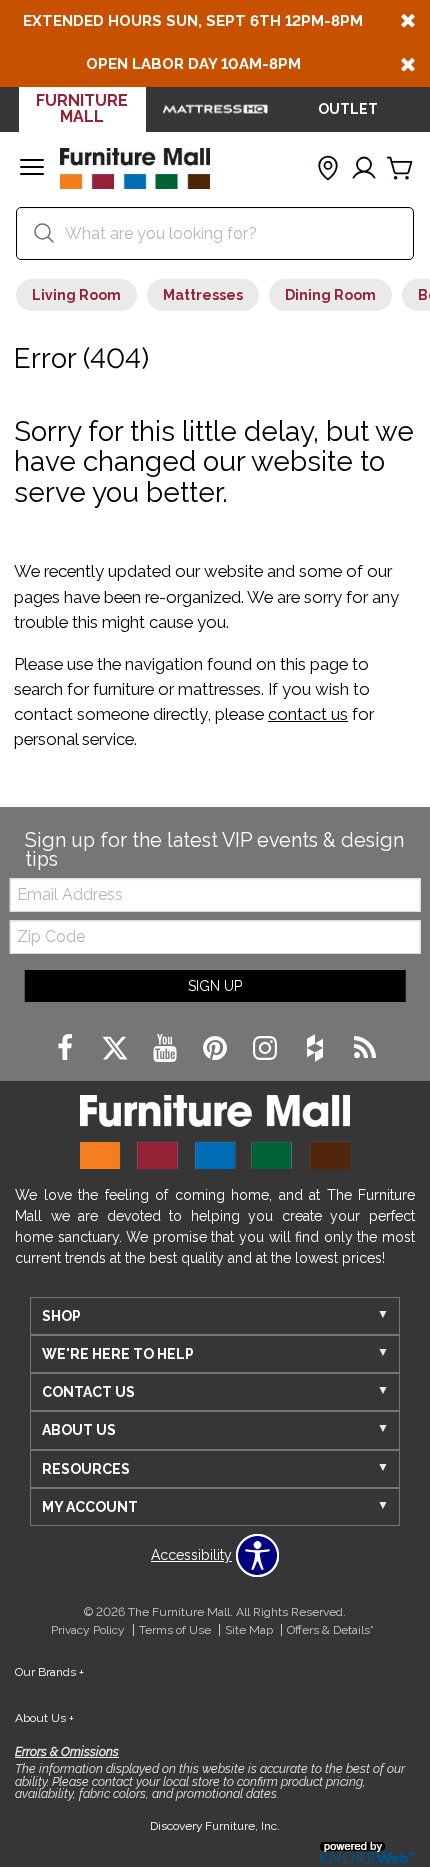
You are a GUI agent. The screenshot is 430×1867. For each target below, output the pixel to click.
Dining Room (330, 295)
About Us (44, 1718)
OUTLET (348, 109)
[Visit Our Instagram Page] (267, 1049)
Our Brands (49, 1672)
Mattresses (203, 295)
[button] (32, 169)
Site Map (249, 1630)
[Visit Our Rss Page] (365, 1049)
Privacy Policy (88, 1630)
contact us (308, 714)
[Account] (364, 169)
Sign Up (215, 986)
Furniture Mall (82, 108)
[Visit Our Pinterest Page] (217, 1049)
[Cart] (400, 169)
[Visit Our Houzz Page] (317, 1049)
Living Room (76, 295)
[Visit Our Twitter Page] (117, 1049)
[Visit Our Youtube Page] (167, 1049)
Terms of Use (175, 1630)
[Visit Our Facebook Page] (67, 1049)
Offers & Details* (330, 1630)
